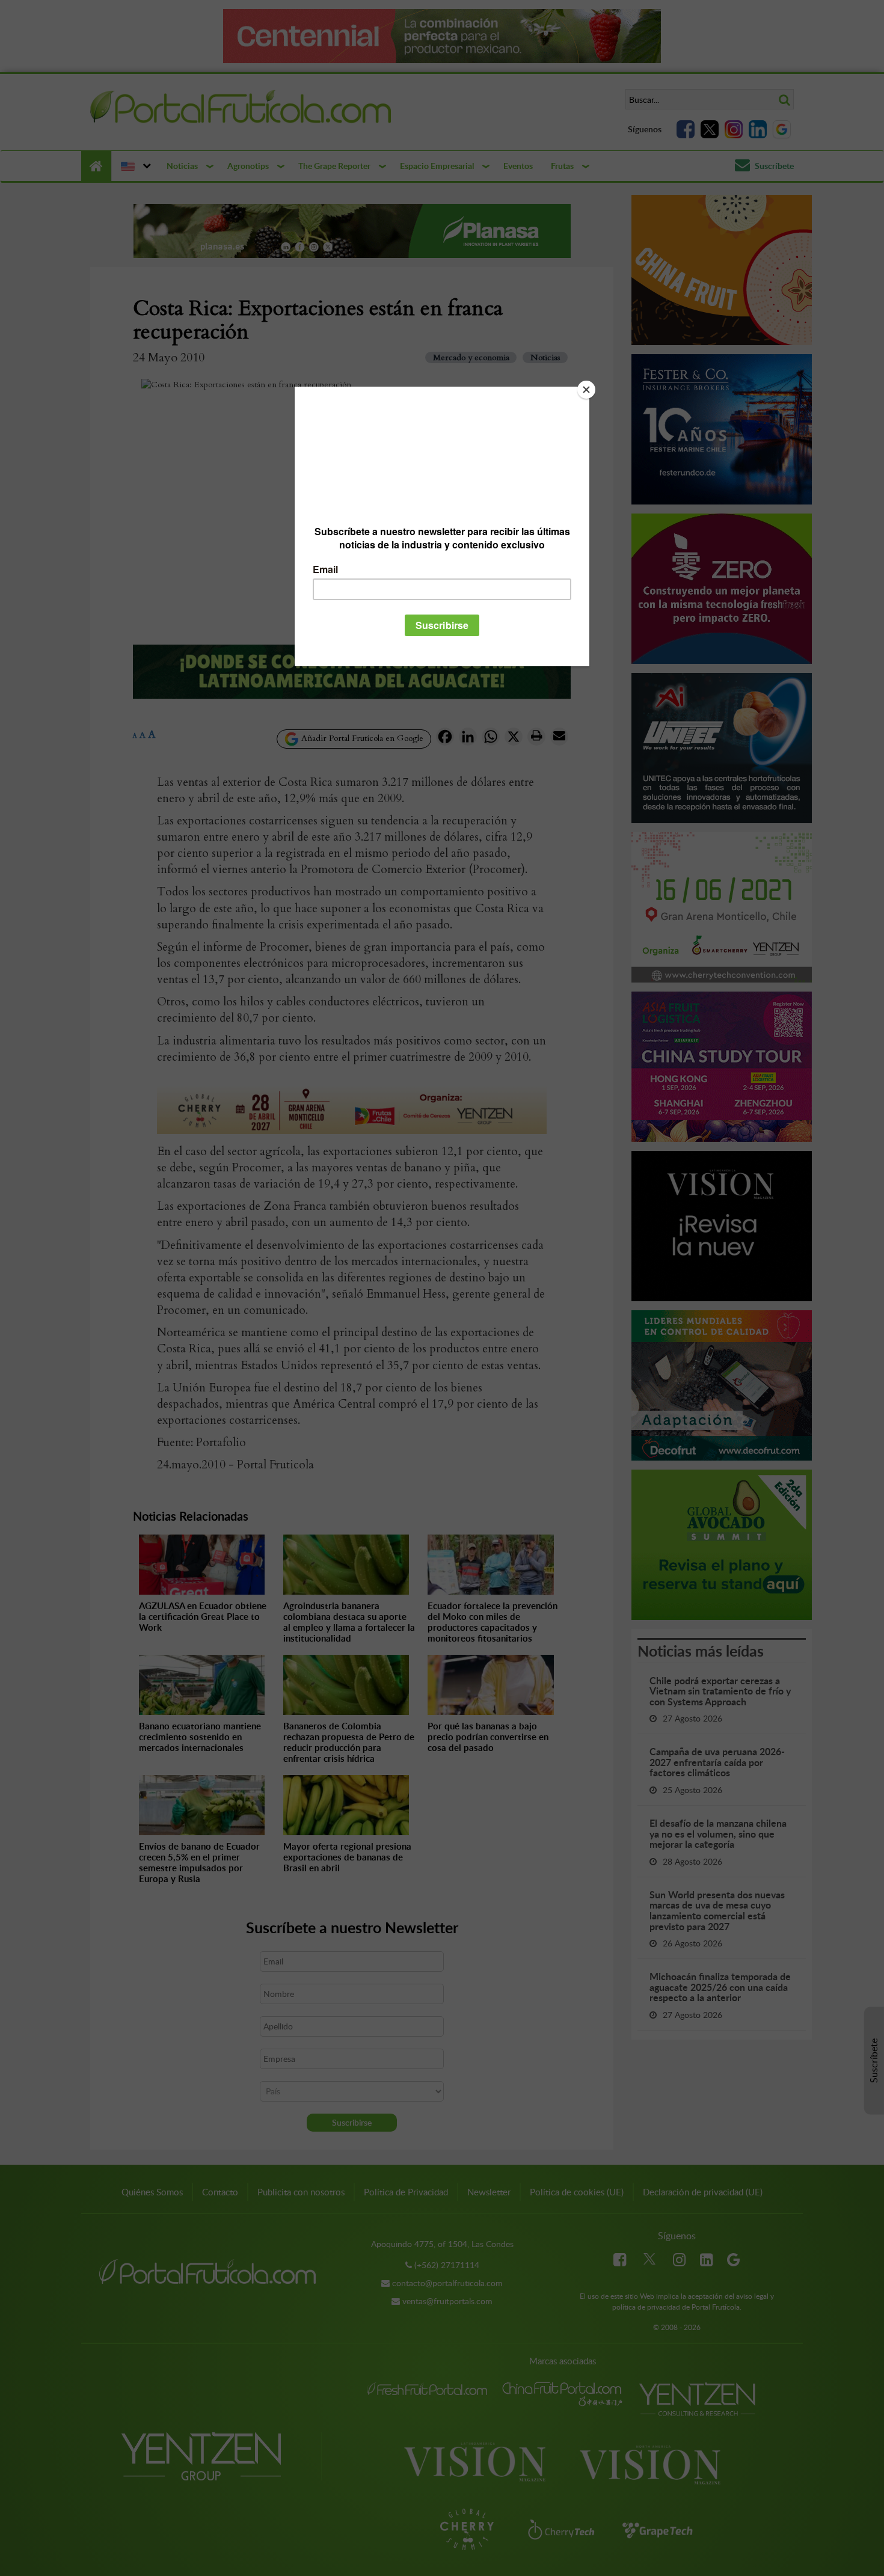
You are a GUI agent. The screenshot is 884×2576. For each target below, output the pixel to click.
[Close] (586, 390)
